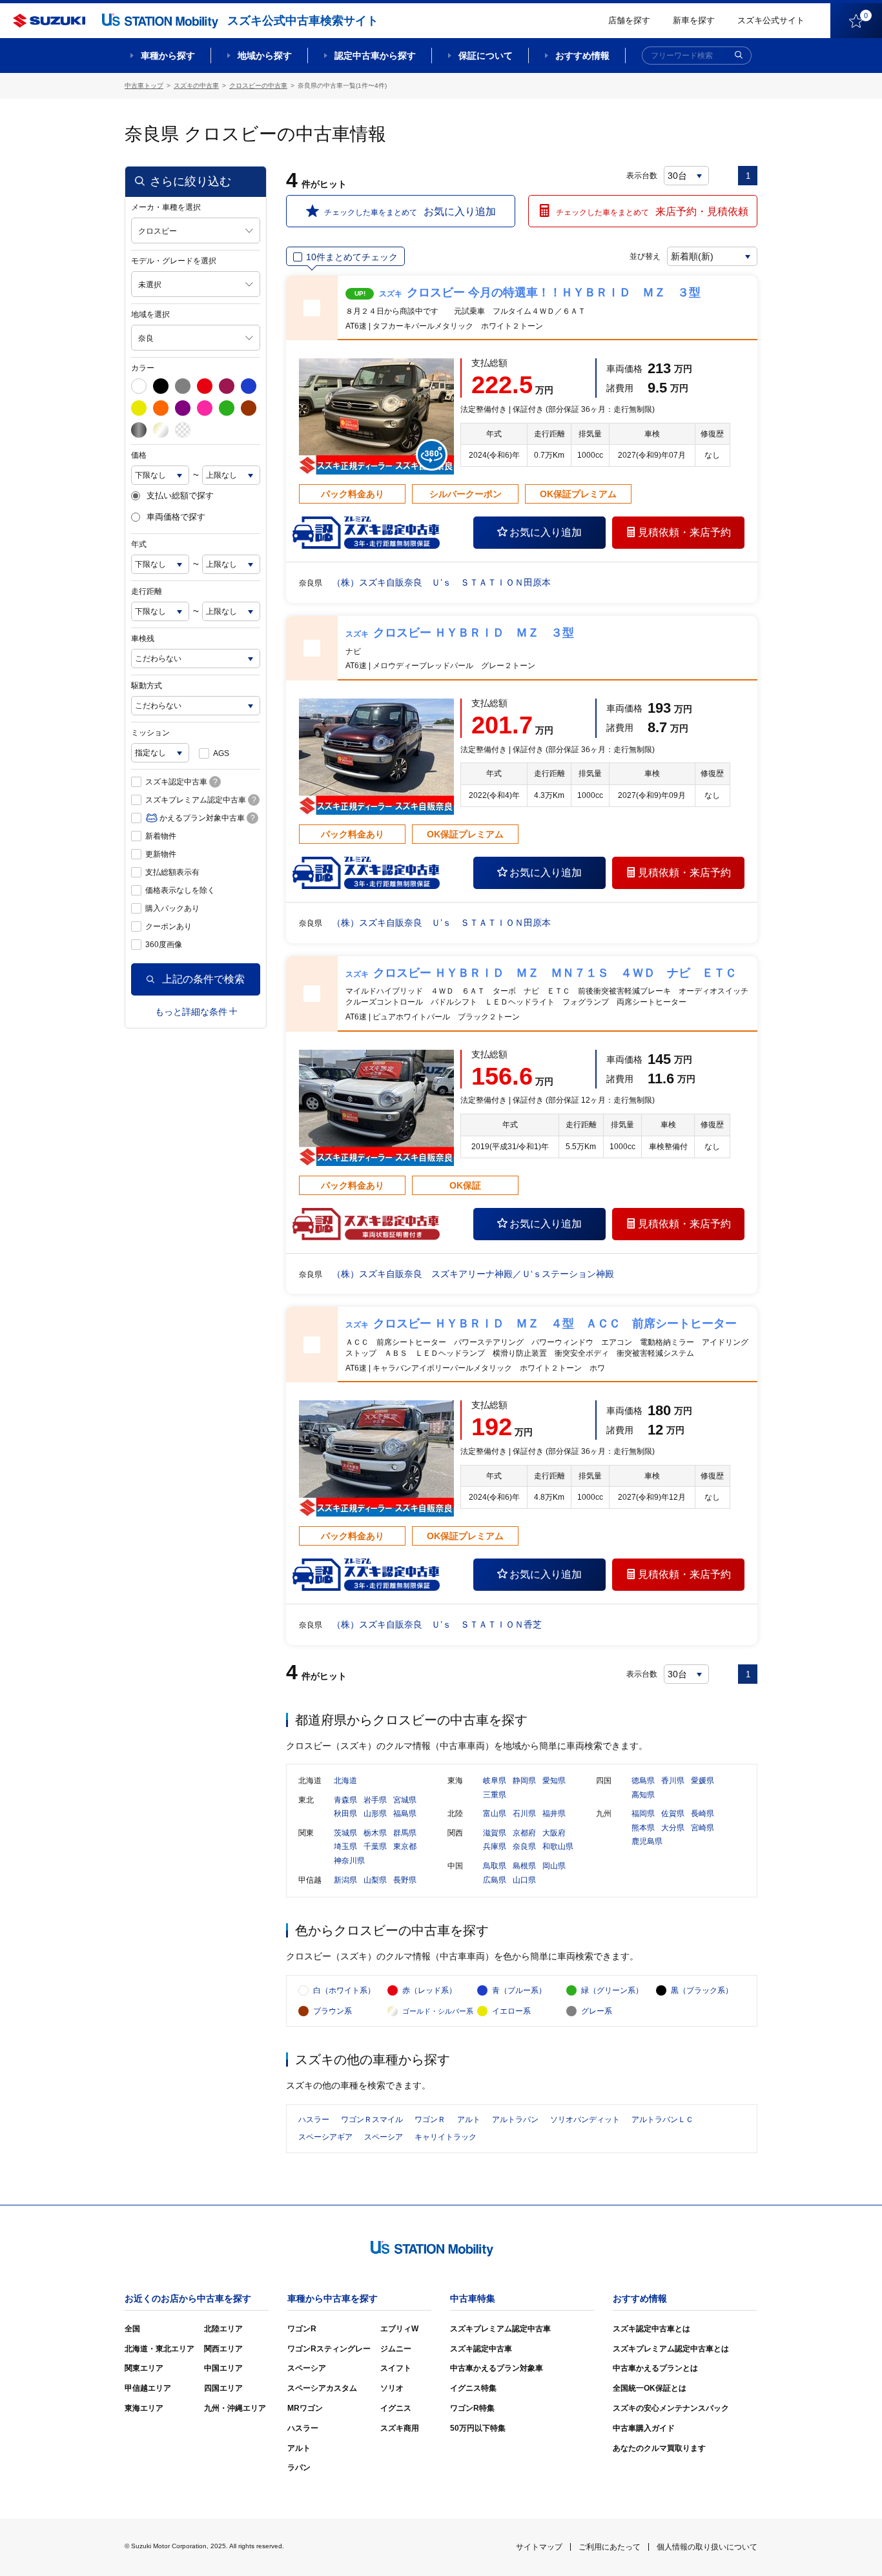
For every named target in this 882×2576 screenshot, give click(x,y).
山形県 (375, 1814)
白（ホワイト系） (344, 1990)
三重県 (495, 1795)
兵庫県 (495, 1846)
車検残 (143, 639)
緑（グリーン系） (612, 1990)
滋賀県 (495, 1833)
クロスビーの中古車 (258, 86)
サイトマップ (539, 2547)
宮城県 (405, 1800)
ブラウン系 (333, 2011)
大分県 (673, 1828)
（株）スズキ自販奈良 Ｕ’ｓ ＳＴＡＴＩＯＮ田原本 (441, 582)
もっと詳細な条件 (191, 1012)
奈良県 (524, 1846)
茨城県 (345, 1833)
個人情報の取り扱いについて (707, 2547)
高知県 (643, 1795)
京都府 (524, 1833)
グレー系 (597, 2011)
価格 (139, 455)
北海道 (345, 1781)
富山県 (495, 1814)
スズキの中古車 (196, 86)
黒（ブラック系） (702, 1990)
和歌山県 (558, 1846)
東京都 (405, 1846)
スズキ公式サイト (771, 20)
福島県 (405, 1814)
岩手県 (375, 1800)
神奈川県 (349, 1861)
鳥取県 (495, 1866)
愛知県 (554, 1781)
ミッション (150, 733)
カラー (143, 368)
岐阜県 (495, 1781)
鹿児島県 (647, 1841)
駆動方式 (147, 686)
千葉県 (375, 1846)
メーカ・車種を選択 (166, 207)
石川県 (524, 1814)
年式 (139, 544)
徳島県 (643, 1781)
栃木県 (375, 1833)
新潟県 (345, 1880)
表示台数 (642, 176)
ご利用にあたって (610, 2547)
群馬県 (405, 1833)
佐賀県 (673, 1814)
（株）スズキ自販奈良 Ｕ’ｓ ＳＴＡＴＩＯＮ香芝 (437, 1624)
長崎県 (703, 1814)
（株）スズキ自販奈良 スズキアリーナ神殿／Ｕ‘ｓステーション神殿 (473, 1274)
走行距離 (147, 591)
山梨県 (375, 1880)
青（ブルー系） (519, 1990)
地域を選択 (150, 314)
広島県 (495, 1880)
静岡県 (524, 1781)
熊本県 (643, 1828)
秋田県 (345, 1814)
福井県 (554, 1814)
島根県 (524, 1866)
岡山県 (554, 1866)
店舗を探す (629, 20)
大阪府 (554, 1833)
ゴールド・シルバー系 (438, 2011)
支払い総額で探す (180, 496)
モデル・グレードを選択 (174, 261)
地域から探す (265, 56)
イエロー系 (511, 2011)
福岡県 (643, 1814)
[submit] (739, 56)
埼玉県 (345, 1846)
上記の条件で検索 (203, 979)
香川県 (673, 1781)
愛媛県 (703, 1781)
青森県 (345, 1800)
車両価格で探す (176, 517)
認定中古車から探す (375, 56)
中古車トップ (144, 86)
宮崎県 (703, 1828)
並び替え (645, 256)
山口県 (524, 1880)
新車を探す (694, 20)
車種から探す (168, 56)
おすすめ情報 (582, 56)
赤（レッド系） (429, 1990)
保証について (486, 56)
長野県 (405, 1880)
